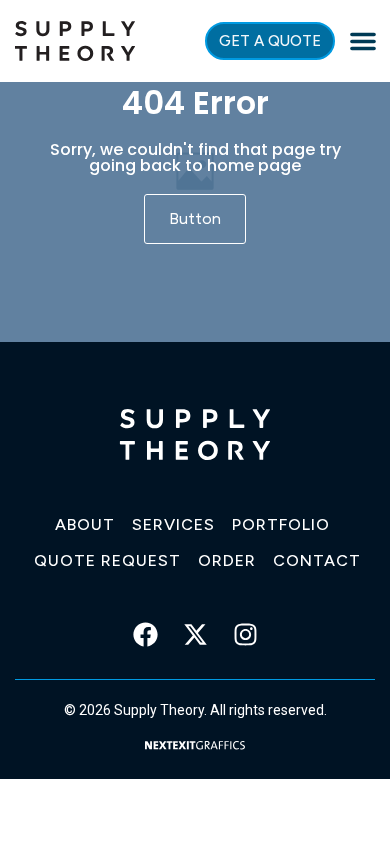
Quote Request (107, 560)
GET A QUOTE (270, 41)
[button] (363, 41)
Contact (317, 560)
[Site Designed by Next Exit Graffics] (195, 743)
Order (227, 560)
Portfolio (281, 524)
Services (173, 524)
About (85, 524)
